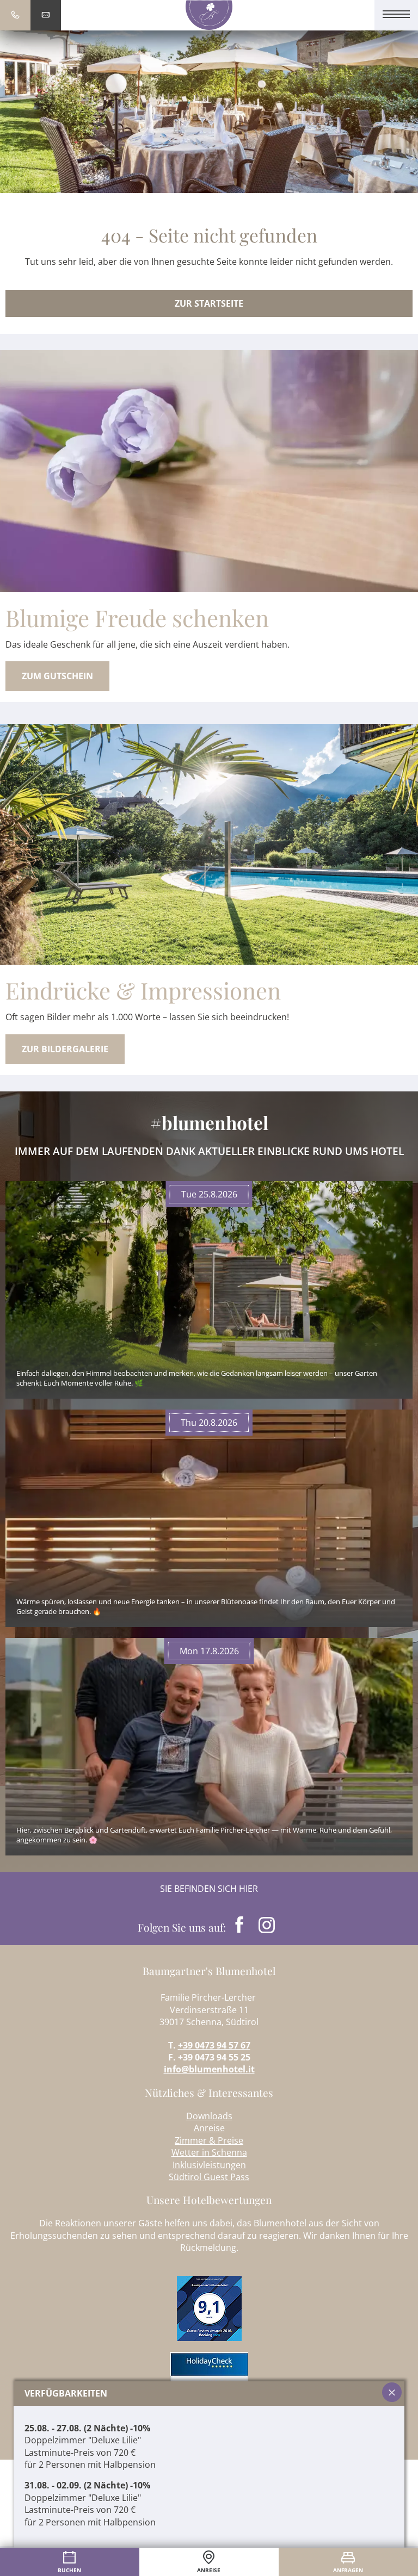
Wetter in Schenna (209, 2152)
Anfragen (348, 2570)
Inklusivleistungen (209, 2165)
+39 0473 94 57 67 (214, 2045)
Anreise (209, 2128)
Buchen (69, 2570)
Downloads (209, 2116)
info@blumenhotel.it (209, 2069)
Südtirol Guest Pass (209, 2177)
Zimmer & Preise (209, 2140)
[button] (348, 15)
